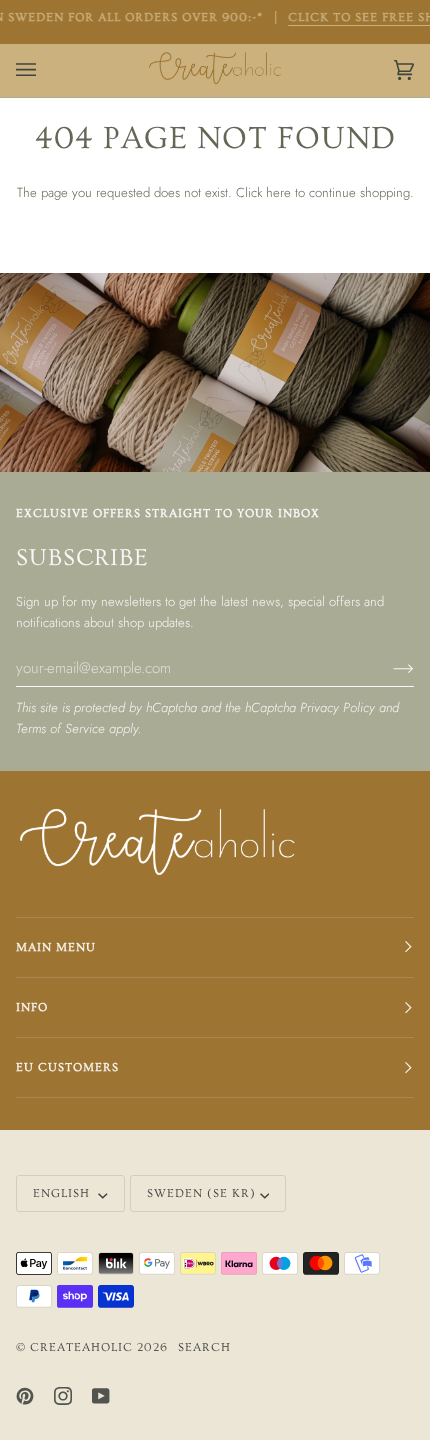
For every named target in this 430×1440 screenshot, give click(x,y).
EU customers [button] (67, 1067)
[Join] (387, 667)
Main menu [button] (56, 947)
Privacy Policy (337, 707)
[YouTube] (101, 1396)
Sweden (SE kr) (201, 1193)
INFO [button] (32, 1007)
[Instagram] (63, 1396)
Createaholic (81, 1347)
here (278, 192)
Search (204, 1347)
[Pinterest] (25, 1396)
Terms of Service (60, 728)
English (63, 1193)
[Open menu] (46, 70)
